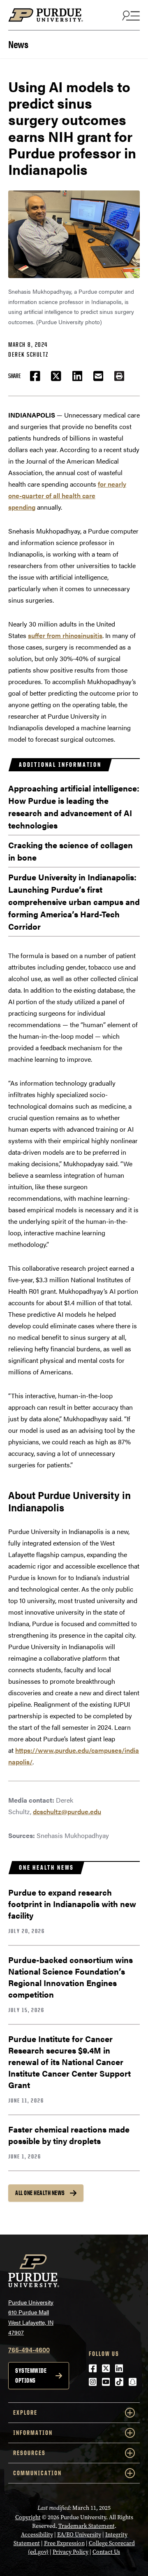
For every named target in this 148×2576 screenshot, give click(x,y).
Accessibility (37, 2535)
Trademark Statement (87, 2526)
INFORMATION (33, 2433)
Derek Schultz (28, 354)
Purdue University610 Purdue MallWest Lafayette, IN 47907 (31, 2317)
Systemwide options (31, 2375)
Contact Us (106, 2552)
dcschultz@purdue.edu (67, 1811)
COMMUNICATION (37, 2473)
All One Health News (40, 2193)
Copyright (28, 2517)
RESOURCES (29, 2453)
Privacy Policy (71, 2552)
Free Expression (64, 2543)
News (18, 43)
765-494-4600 (29, 2350)
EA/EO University (79, 2535)
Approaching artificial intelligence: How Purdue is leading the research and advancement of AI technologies (74, 806)
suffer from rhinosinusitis (65, 635)
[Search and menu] (130, 15)
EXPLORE (25, 2412)
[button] (119, 376)
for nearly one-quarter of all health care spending (67, 495)
